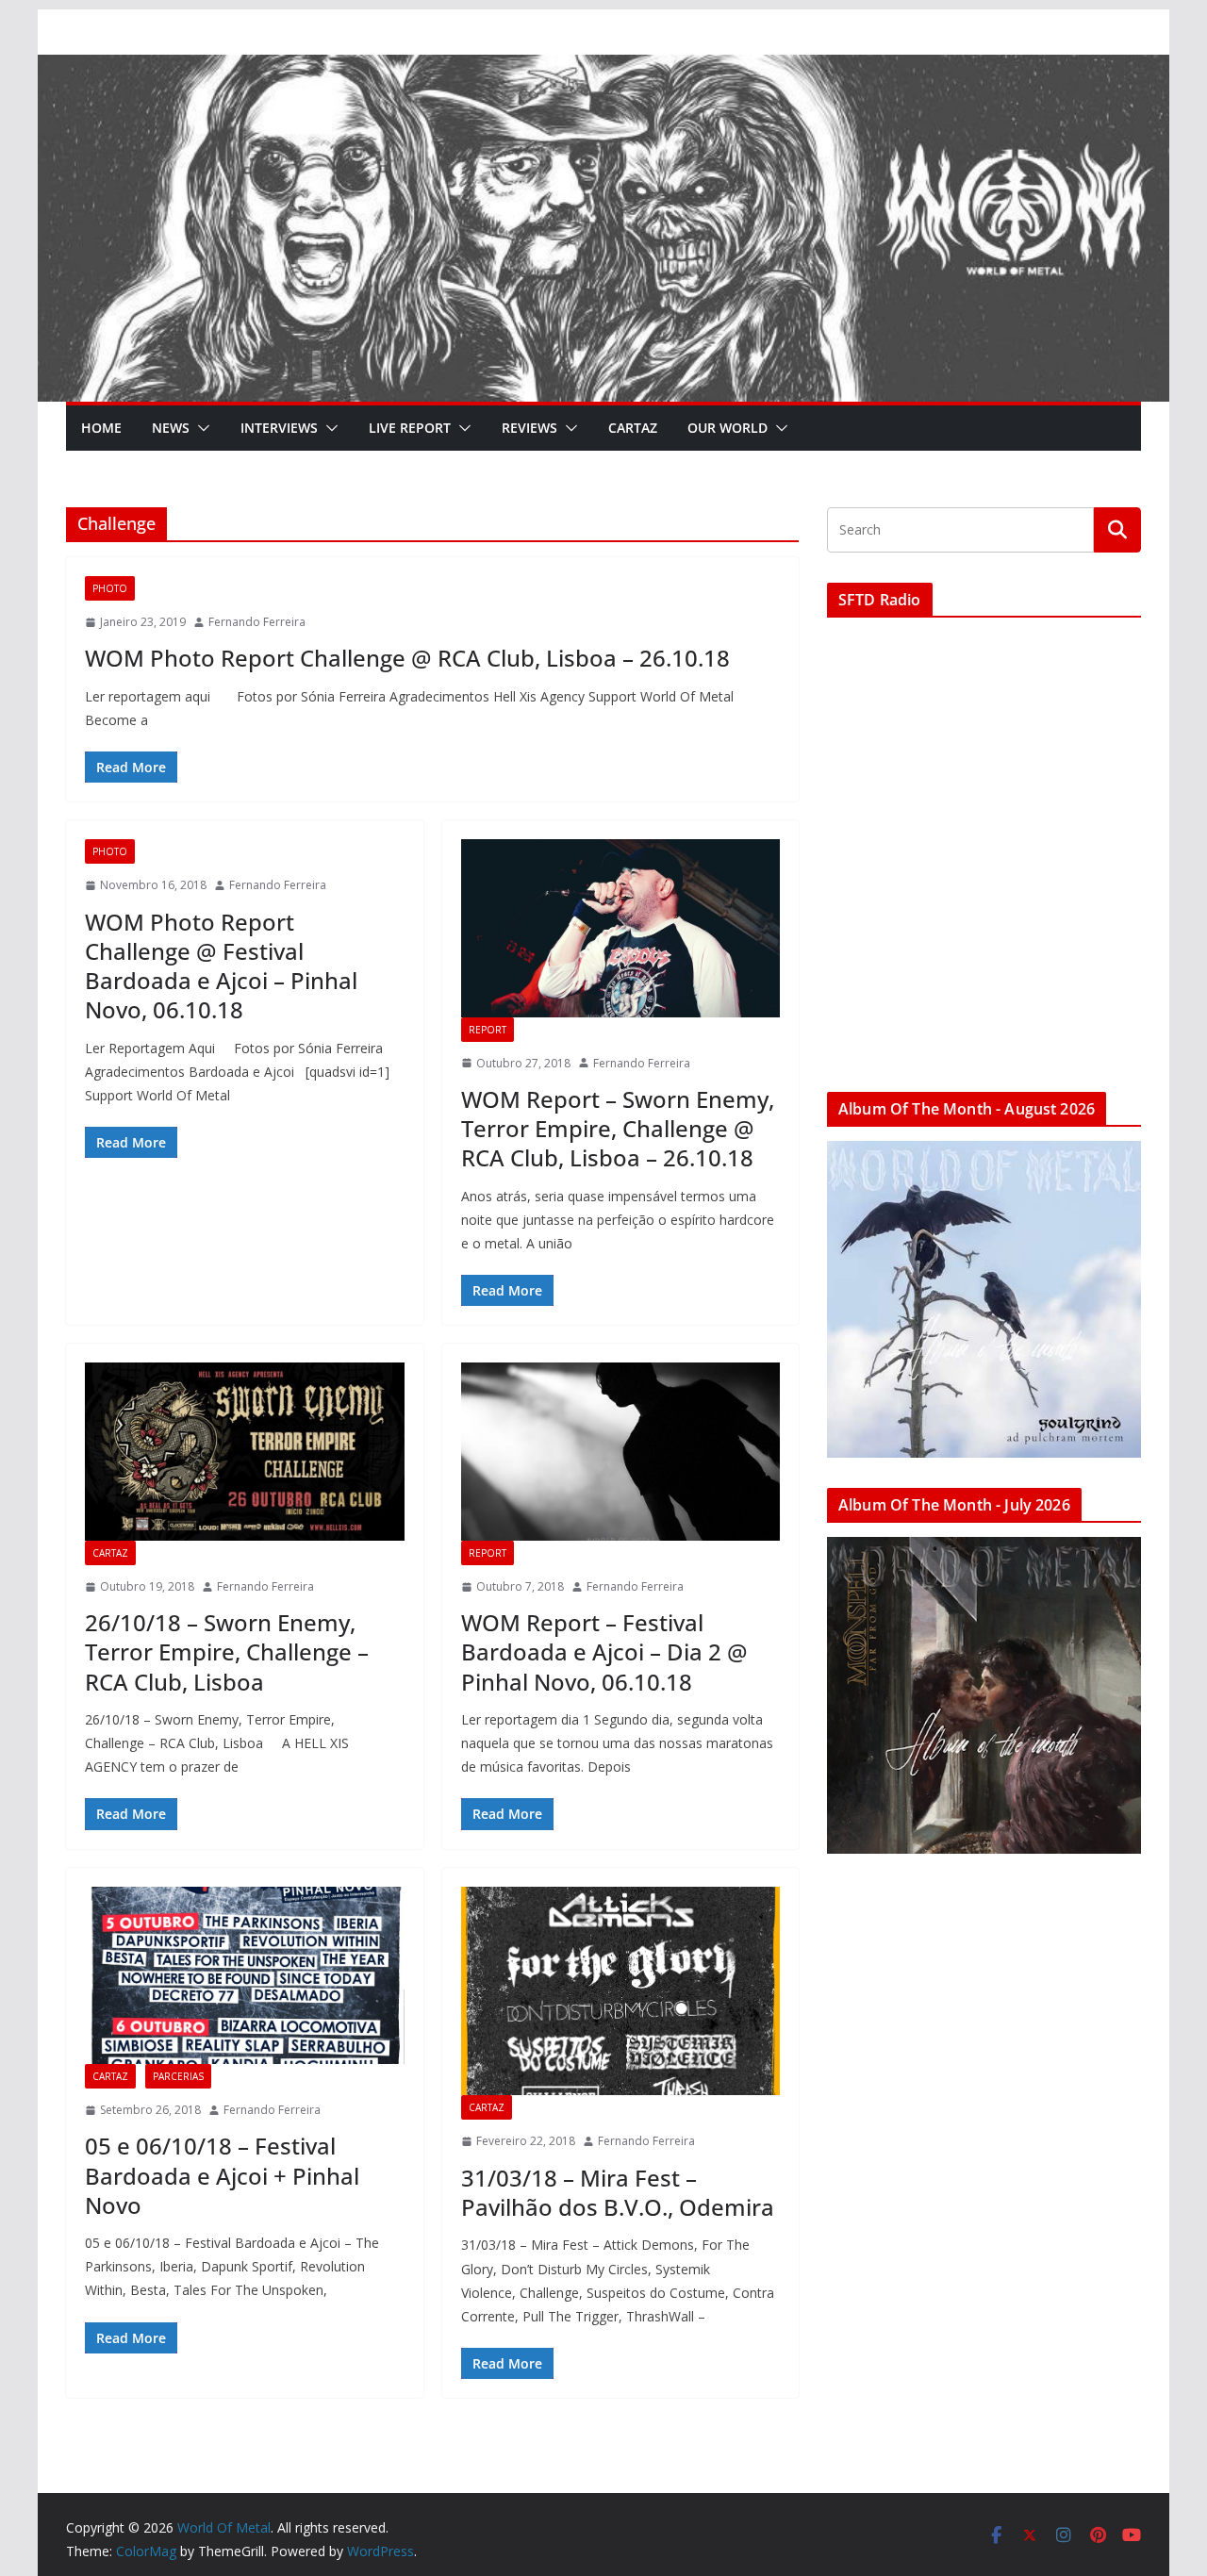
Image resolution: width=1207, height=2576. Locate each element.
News (171, 428)
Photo (110, 588)
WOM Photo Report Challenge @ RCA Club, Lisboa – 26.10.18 (407, 658)
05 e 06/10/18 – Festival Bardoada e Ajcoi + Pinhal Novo (222, 2175)
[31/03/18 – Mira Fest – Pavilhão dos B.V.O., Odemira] (621, 1991)
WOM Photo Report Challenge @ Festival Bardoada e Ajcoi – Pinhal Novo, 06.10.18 (221, 966)
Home (101, 428)
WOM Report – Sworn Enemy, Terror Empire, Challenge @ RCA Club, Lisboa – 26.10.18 (618, 1128)
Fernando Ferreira (257, 622)
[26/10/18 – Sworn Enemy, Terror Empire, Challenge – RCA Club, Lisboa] (245, 1451)
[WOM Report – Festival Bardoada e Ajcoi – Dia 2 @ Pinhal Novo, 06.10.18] (621, 1451)
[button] (200, 428)
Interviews (279, 428)
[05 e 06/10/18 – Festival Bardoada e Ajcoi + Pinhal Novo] (245, 1975)
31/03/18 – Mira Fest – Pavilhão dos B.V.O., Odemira (618, 2192)
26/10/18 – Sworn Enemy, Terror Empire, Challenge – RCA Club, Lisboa (227, 1651)
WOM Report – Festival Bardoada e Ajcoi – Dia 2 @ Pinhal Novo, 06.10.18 (604, 1651)
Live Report (410, 428)
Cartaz (633, 428)
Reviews (529, 428)
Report (488, 1030)
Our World (728, 428)
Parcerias (178, 2076)
